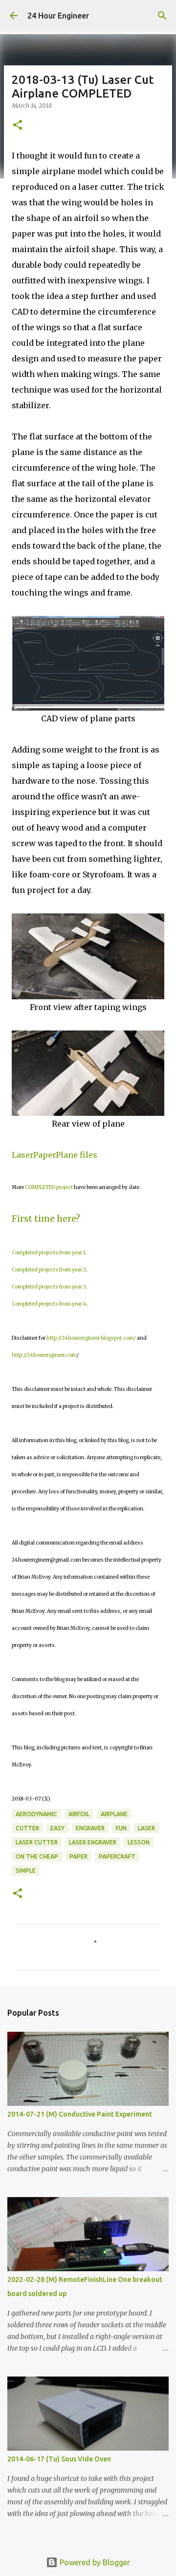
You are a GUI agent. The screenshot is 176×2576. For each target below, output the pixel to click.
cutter (27, 1828)
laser (146, 1828)
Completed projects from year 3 (49, 1287)
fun (121, 1828)
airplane (114, 1814)
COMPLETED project (49, 1187)
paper (78, 1856)
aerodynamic (36, 1814)
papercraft (117, 1856)
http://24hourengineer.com (44, 1355)
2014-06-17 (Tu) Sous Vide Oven (59, 2459)
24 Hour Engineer (58, 16)
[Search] (162, 16)
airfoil (79, 1814)
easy (57, 1828)
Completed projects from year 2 (49, 1270)
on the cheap (37, 1856)
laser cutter (37, 1842)
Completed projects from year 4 (49, 1304)
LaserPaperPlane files (55, 1155)
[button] (18, 126)
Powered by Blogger (94, 2562)
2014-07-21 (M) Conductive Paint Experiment (80, 2114)
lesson (139, 1842)
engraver (90, 1828)
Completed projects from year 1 (48, 1253)
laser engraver (93, 1842)
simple (26, 1871)
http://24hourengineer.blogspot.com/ (91, 1338)
